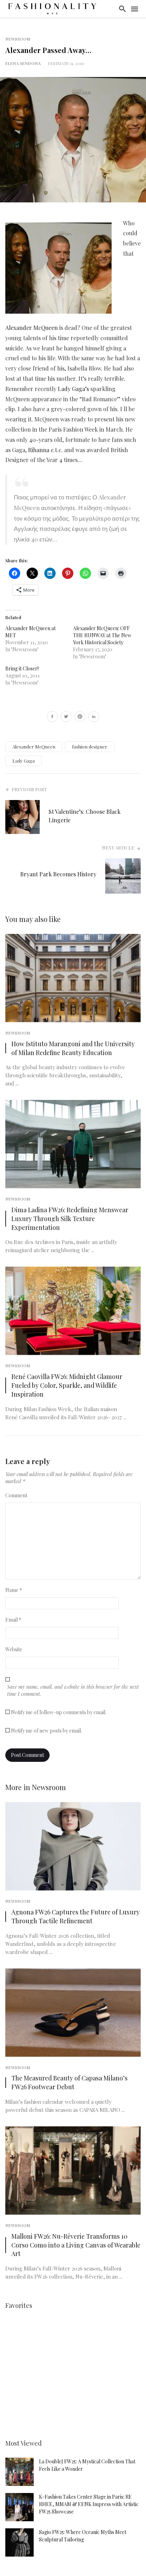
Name (14, 1590)
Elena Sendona (23, 63)
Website (14, 1649)
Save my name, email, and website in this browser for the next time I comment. (73, 1690)
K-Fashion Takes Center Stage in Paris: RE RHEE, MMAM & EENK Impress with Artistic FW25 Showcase (89, 2504)
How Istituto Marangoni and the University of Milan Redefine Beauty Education (73, 1048)
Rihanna (39, 450)
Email (13, 1620)
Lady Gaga (24, 761)
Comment (16, 1495)
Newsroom (18, 39)
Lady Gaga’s (73, 389)
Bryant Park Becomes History (58, 874)
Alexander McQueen (32, 328)
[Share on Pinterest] (80, 717)
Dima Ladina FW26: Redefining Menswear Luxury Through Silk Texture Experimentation (70, 1218)
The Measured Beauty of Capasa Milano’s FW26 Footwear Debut (69, 2082)
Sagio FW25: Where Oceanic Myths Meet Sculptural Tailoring (83, 2536)
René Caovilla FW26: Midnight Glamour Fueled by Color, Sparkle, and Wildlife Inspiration (67, 1385)
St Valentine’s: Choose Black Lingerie (85, 816)
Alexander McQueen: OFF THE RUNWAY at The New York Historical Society (102, 635)
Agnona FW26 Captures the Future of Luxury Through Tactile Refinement (75, 1916)
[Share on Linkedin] (94, 717)
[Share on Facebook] (52, 717)
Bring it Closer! (22, 668)
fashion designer (90, 747)
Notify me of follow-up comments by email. (59, 1712)
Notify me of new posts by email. (46, 1731)
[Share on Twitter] (66, 717)
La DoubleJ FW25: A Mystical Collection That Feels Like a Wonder (87, 2465)
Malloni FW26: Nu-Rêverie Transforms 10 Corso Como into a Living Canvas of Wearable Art (76, 2245)
